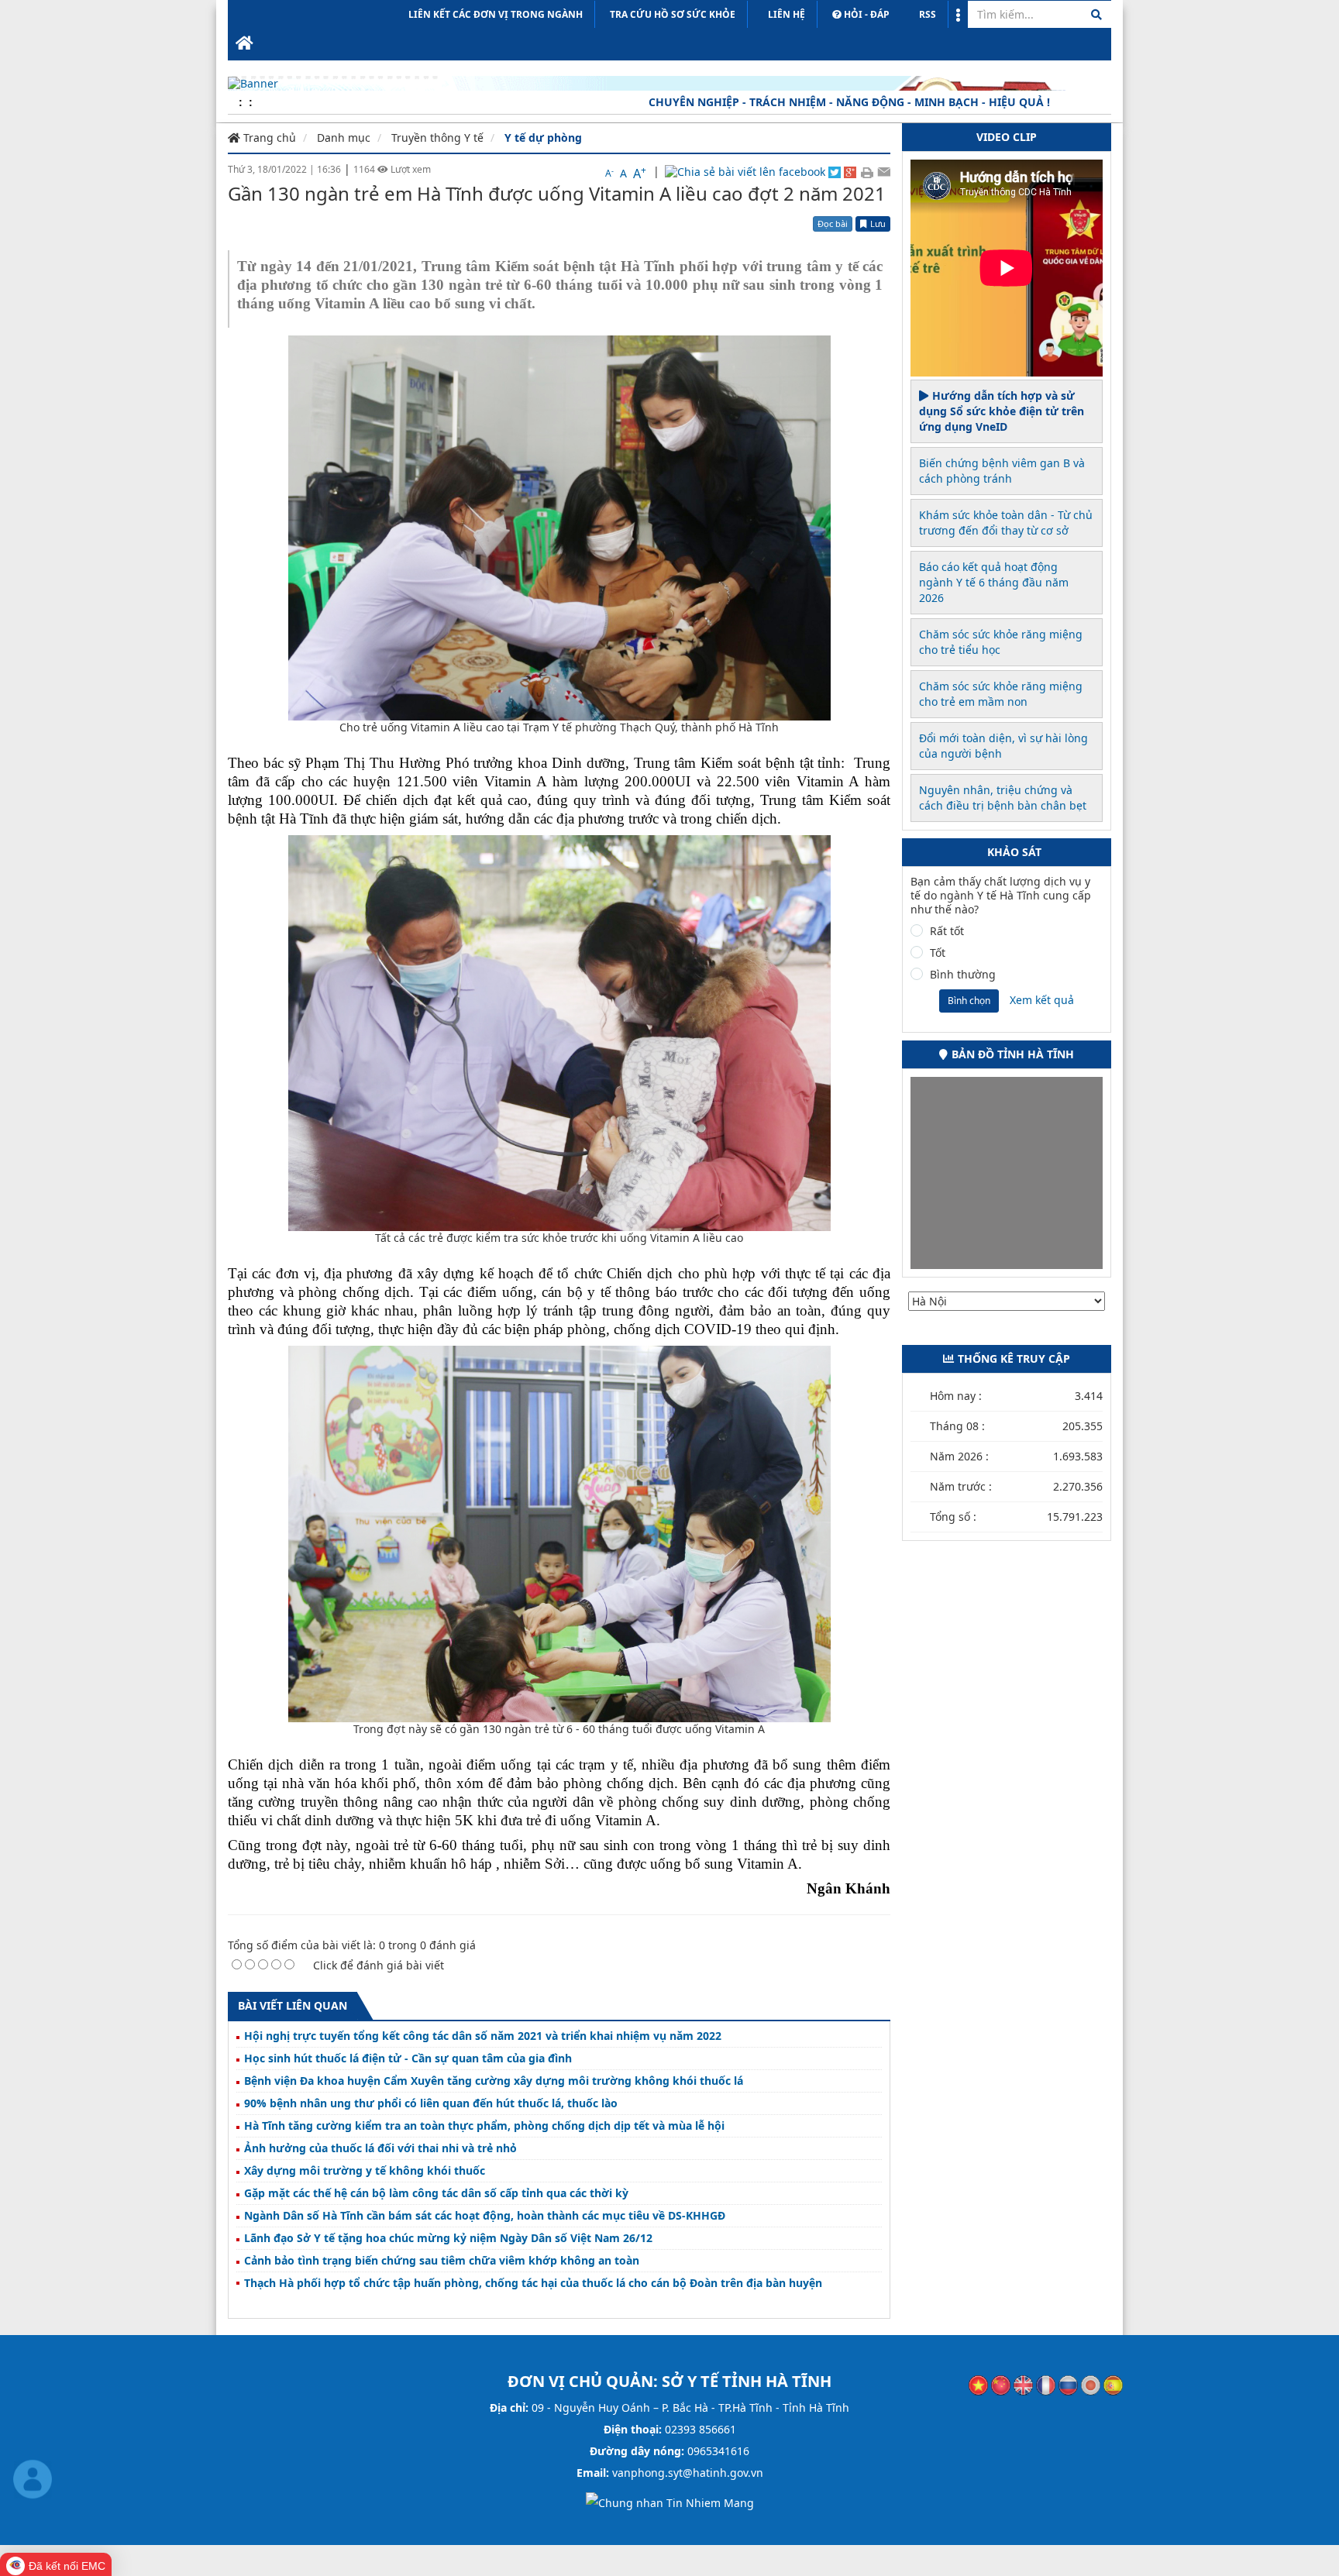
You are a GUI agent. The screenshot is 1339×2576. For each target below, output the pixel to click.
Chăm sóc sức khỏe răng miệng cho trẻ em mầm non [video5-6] (1001, 694)
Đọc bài (833, 224)
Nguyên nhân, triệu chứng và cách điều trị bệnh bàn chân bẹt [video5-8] (1003, 798)
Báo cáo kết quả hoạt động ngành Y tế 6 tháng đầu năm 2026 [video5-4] (994, 582)
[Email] (884, 171)
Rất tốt (947, 931)
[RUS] (1068, 2384)
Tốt (938, 953)
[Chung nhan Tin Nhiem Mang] (670, 2502)
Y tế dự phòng (543, 138)
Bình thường (963, 975)
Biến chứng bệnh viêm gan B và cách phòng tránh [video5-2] (1002, 471)
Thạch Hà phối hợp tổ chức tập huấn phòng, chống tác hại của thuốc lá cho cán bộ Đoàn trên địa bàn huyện (533, 2283)
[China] (1001, 2384)
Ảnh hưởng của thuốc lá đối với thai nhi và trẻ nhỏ (380, 2148)
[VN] (978, 2384)
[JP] (1091, 2384)
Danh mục (344, 138)
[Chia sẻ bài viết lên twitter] (835, 171)
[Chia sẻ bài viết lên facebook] (745, 172)
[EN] (1023, 2384)
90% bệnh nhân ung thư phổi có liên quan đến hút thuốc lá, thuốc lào (431, 2103)
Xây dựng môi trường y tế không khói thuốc (365, 2171)
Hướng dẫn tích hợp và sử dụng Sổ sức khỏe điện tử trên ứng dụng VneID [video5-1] (1002, 411)
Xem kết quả (1042, 1000)
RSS (928, 14)
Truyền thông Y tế (437, 138)
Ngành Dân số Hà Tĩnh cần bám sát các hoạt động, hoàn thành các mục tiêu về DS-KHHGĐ (485, 2216)
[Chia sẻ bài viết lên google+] (850, 171)
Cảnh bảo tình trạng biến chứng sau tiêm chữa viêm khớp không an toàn (442, 2261)
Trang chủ (268, 138)
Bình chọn (969, 1001)
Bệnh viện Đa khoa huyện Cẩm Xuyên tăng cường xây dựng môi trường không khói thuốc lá (494, 2081)
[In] (867, 171)
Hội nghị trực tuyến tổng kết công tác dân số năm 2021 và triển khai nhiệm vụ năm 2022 (483, 2036)
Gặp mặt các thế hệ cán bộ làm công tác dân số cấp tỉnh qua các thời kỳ (436, 2193)
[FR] (1046, 2384)
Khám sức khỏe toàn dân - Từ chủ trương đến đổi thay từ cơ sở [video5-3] (1006, 523)
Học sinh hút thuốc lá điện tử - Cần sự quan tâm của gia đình (408, 2058)
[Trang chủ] (244, 44)
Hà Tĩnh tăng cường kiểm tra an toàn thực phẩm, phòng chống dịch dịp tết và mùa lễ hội (484, 2126)
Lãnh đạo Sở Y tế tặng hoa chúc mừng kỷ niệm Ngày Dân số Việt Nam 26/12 (448, 2238)
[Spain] (1113, 2384)
